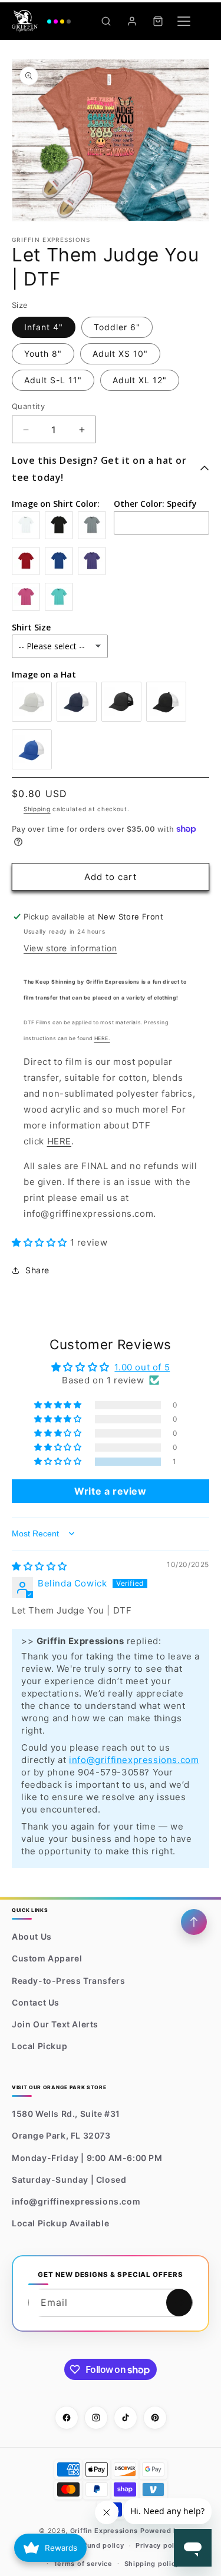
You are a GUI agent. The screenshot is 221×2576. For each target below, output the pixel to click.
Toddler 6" (117, 327)
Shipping (37, 809)
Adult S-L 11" (53, 380)
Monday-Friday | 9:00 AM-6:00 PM (87, 2158)
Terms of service (83, 2564)
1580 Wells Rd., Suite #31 (66, 2114)
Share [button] (37, 1270)
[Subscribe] (179, 2303)
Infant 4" (44, 327)
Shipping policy (152, 2564)
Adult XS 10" (120, 353)
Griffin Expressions (104, 2531)
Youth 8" (43, 353)
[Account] (132, 21)
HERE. (102, 1038)
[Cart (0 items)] (158, 21)
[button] (41, 1242)
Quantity (28, 406)
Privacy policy (160, 2545)
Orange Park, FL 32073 (61, 2135)
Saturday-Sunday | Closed (69, 2180)
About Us (32, 1936)
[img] (39, 1566)
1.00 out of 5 (142, 1367)
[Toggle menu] (184, 21)
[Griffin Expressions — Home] (41, 21)
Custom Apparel (47, 1958)
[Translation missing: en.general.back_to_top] (194, 1922)
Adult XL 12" (140, 380)
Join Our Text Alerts (55, 2024)
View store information (70, 948)
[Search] (106, 21)
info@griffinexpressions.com (134, 1760)
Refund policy (99, 2545)
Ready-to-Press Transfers (68, 1981)
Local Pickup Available (60, 2223)
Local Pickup (39, 2046)
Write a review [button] (110, 1491)
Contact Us (36, 2002)
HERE (59, 1141)
